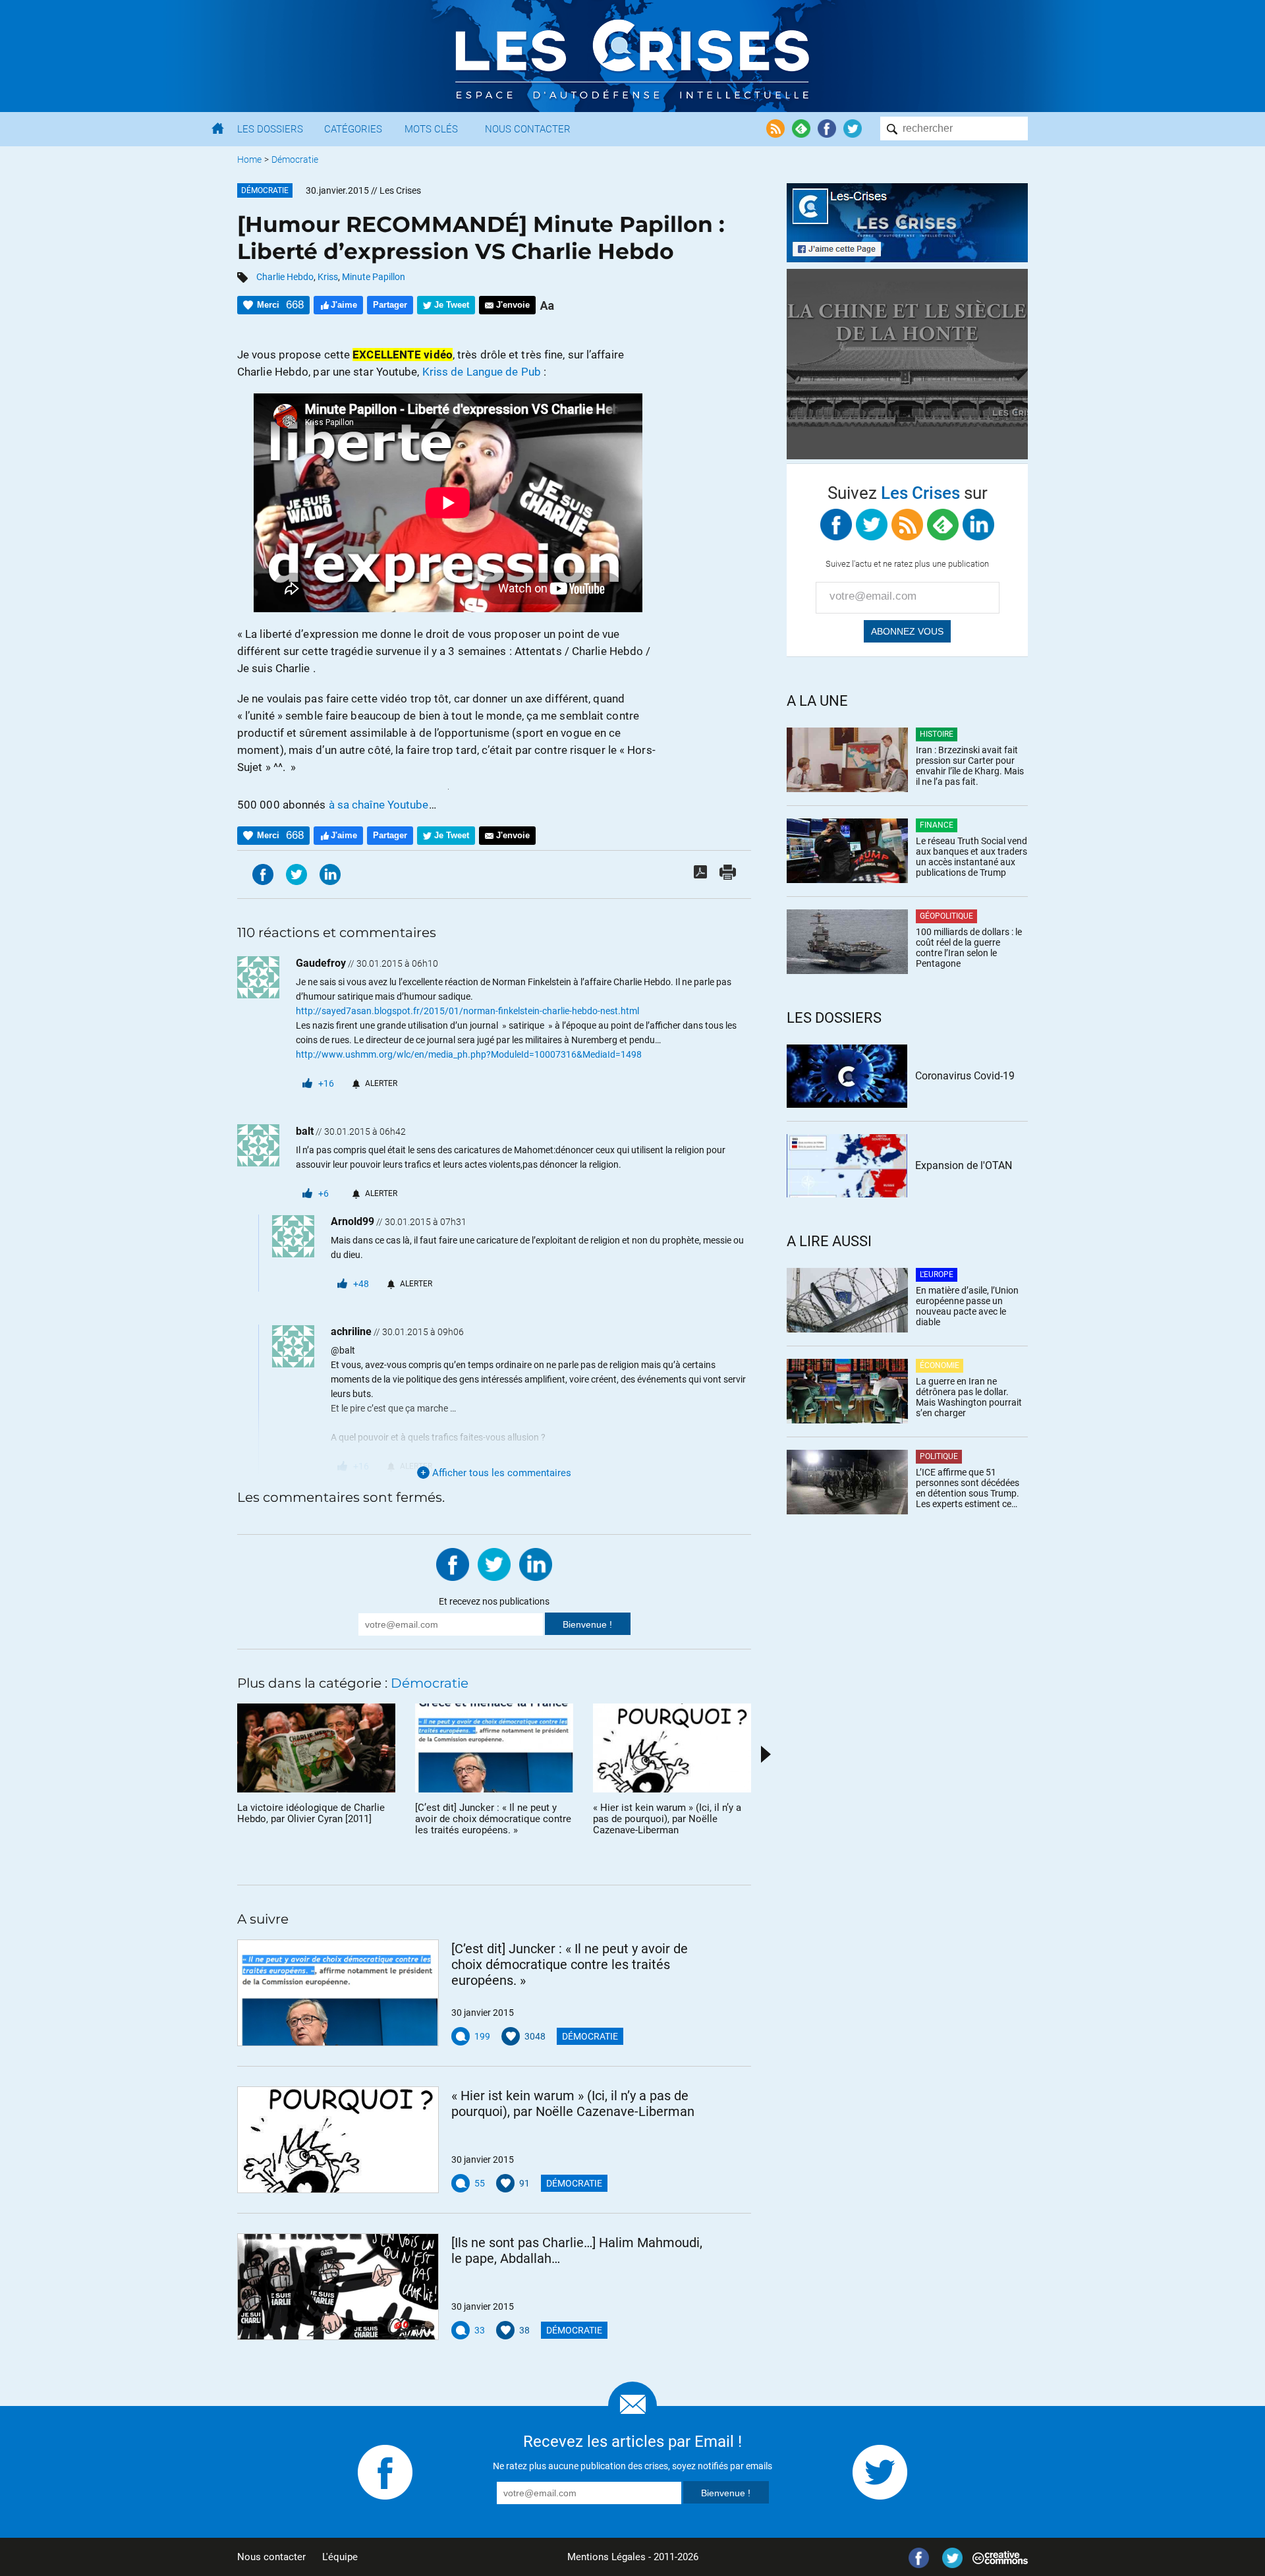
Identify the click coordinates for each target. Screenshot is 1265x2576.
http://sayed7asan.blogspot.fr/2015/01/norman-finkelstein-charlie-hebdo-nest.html (467, 1011)
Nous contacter (271, 2557)
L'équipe (340, 2557)
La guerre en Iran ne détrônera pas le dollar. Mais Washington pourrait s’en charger (969, 1397)
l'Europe (937, 1274)
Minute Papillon (374, 277)
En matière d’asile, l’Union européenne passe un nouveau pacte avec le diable (967, 1306)
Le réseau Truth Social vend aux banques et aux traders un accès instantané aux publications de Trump (971, 857)
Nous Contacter (528, 129)
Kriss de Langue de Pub (482, 372)
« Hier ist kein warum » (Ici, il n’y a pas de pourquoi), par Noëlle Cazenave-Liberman (573, 2104)
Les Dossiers (270, 129)
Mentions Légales (606, 2557)
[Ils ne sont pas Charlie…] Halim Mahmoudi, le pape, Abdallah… (577, 2250)
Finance (937, 825)
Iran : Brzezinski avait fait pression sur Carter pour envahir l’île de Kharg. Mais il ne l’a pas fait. (970, 766)
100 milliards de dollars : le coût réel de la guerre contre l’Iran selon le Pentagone (969, 948)
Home (249, 159)
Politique (939, 1456)
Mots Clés (431, 129)
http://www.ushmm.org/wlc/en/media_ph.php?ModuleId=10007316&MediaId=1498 (469, 1054)
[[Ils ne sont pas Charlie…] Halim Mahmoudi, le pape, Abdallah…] (338, 2287)
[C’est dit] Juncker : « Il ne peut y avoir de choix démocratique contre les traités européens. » (570, 1964)
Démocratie (295, 159)
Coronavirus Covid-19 (965, 1076)
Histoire (937, 734)
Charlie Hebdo (285, 277)
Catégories (353, 129)
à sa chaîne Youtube (379, 805)
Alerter (381, 1083)
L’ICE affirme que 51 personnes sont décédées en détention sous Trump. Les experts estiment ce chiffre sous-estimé (968, 1488)
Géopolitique (946, 916)
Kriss (328, 277)
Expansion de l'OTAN (964, 1165)
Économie (940, 1365)
